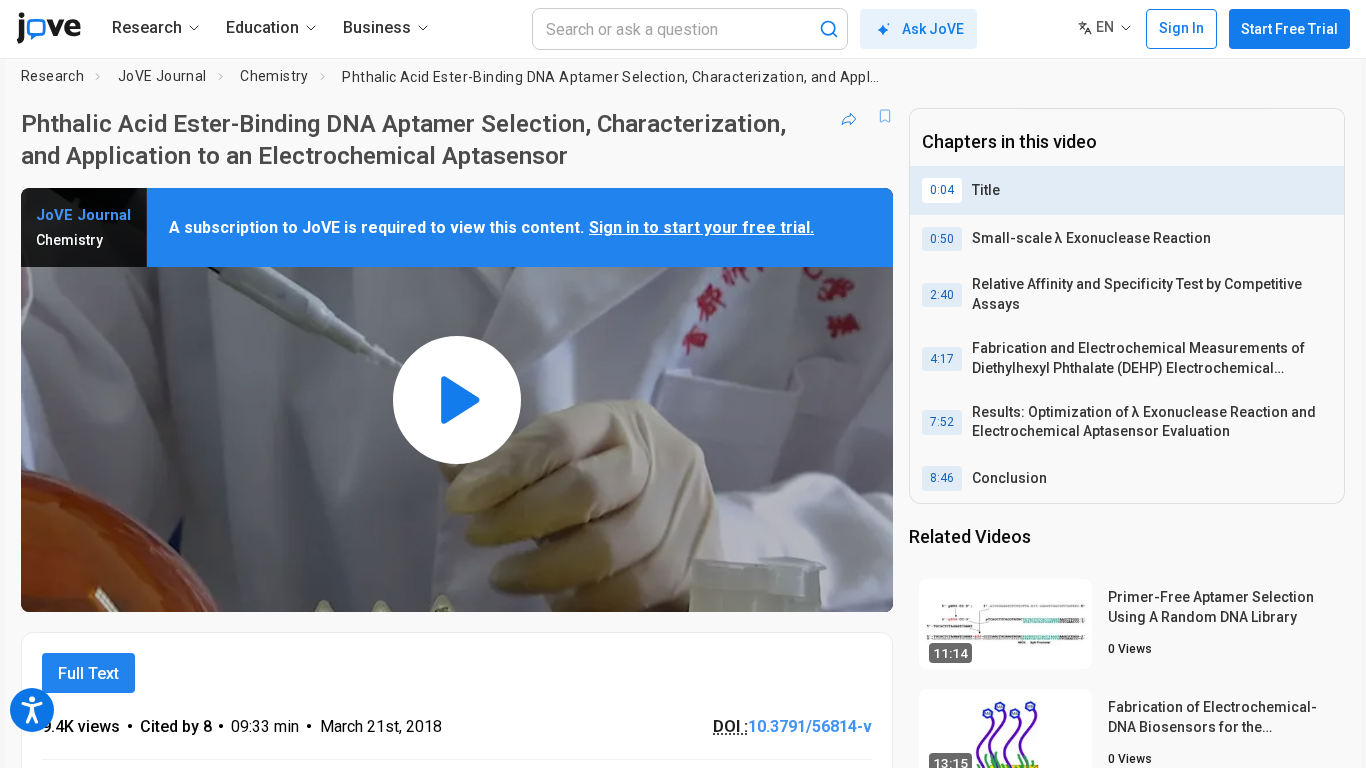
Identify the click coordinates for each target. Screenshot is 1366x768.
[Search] (829, 29)
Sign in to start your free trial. (701, 227)
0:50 (942, 239)
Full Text (88, 673)
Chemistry (274, 76)
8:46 (942, 478)
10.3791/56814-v (810, 726)
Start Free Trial (1289, 29)
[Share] (849, 116)
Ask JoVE (933, 29)
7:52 (942, 422)
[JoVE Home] (48, 28)
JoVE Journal (162, 76)
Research (52, 76)
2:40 (942, 295)
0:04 (942, 190)
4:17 (942, 359)
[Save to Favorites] (885, 116)
